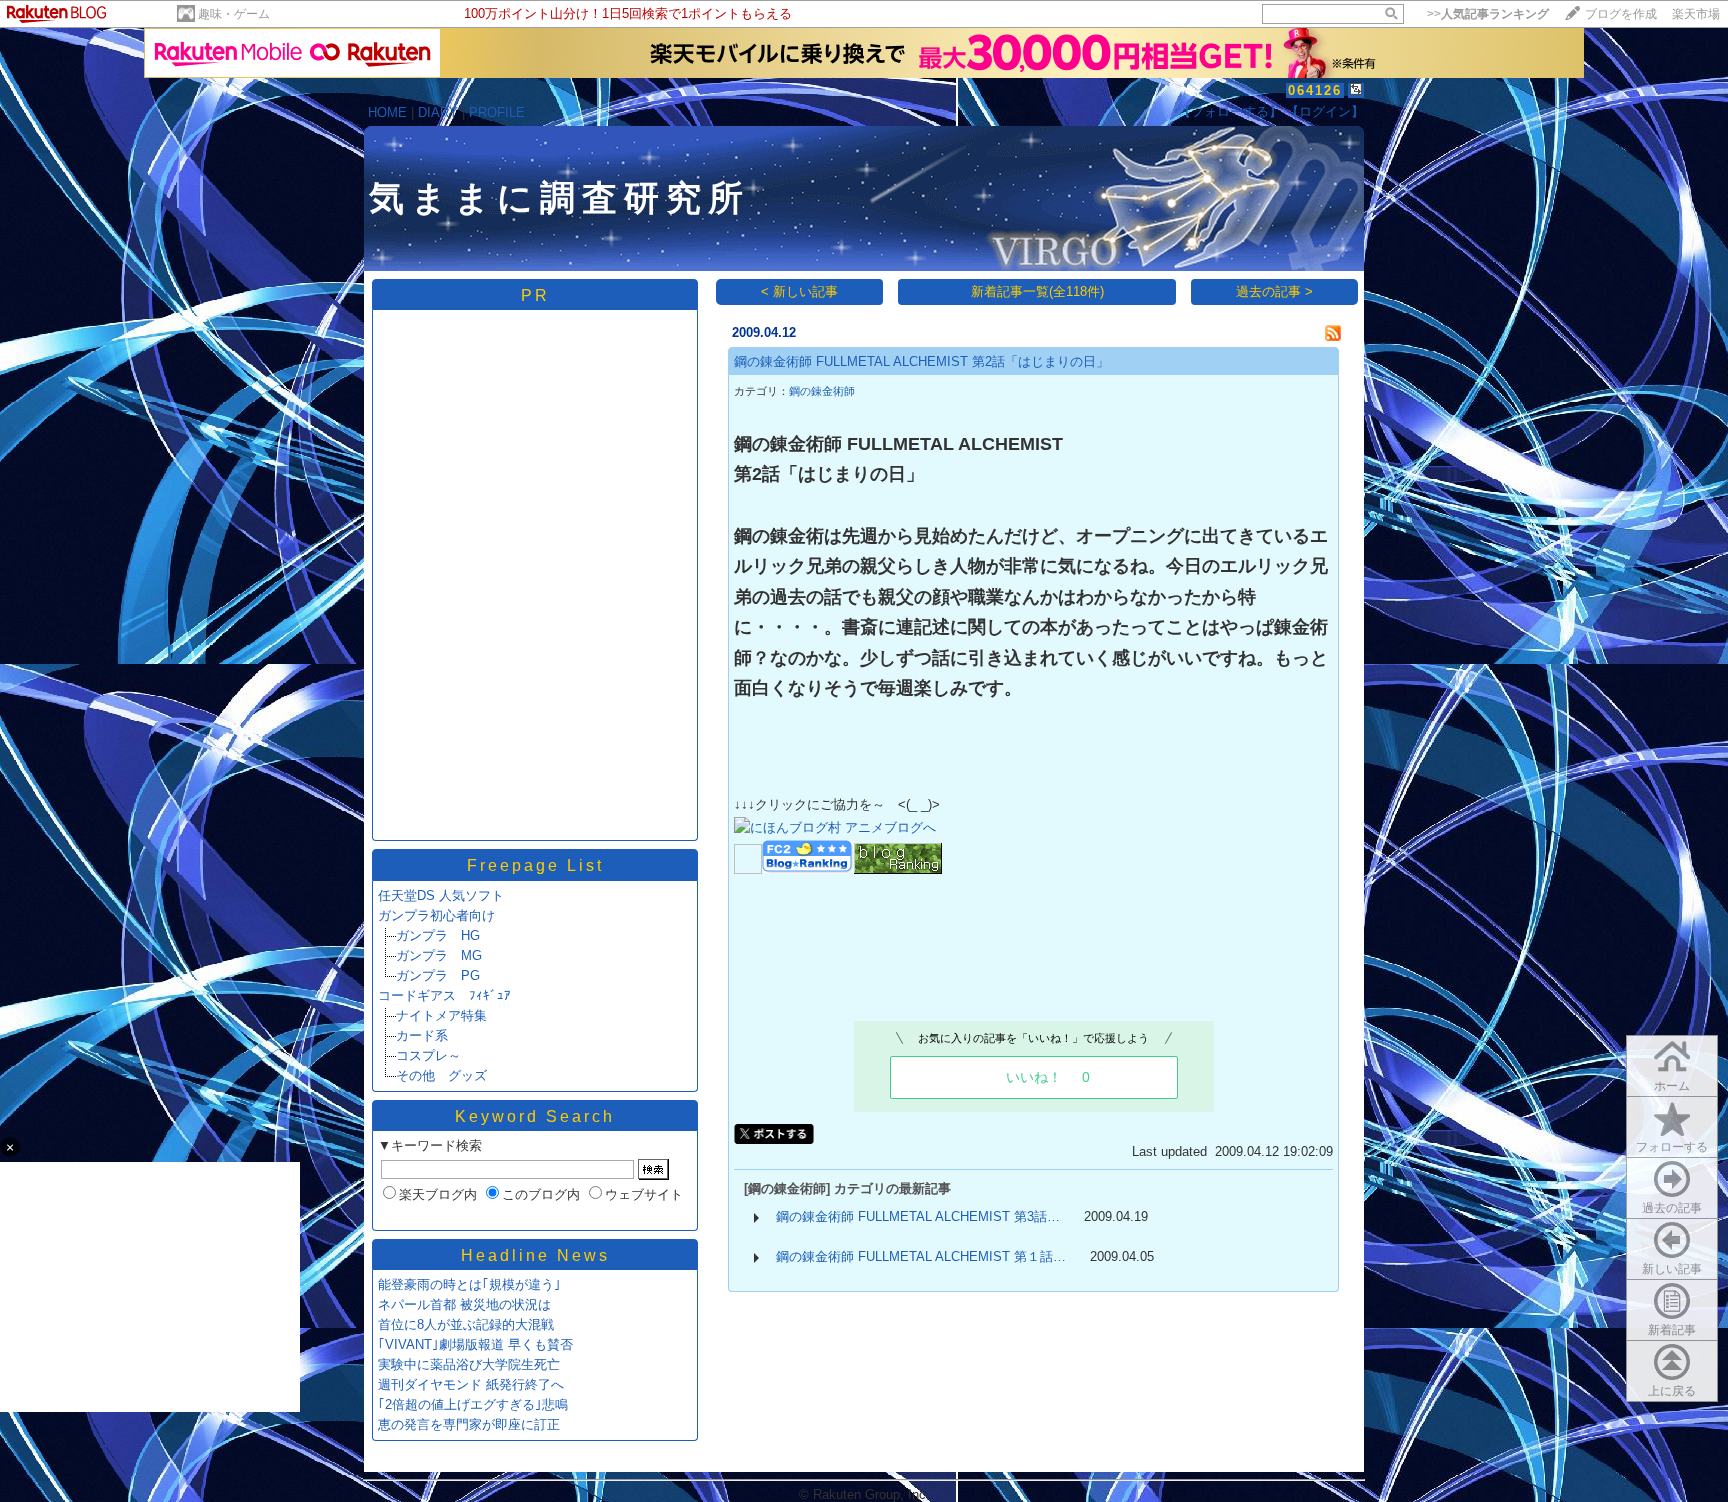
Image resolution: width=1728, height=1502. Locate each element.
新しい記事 (1672, 1269)
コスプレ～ (428, 1055)
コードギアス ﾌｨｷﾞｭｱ (444, 995)
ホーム (1672, 1086)
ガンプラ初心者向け (436, 915)
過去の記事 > (1274, 291)
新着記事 (1672, 1330)
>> (1488, 14)
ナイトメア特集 (441, 1015)
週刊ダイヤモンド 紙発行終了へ (471, 1384)
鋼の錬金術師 (822, 391)
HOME (387, 112)
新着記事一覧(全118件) (1037, 291)
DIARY (438, 112)
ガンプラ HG (438, 935)
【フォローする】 (1230, 111)
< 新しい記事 (799, 291)
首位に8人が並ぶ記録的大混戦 (466, 1324)
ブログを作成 (1621, 14)
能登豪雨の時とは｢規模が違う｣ (469, 1284)
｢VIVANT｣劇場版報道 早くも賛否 (475, 1344)
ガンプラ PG (438, 975)
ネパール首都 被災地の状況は (464, 1304)
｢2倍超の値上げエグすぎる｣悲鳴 (473, 1404)
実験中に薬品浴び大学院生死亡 (469, 1364)
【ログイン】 (1325, 111)
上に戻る (1672, 1391)
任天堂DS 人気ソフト (441, 895)
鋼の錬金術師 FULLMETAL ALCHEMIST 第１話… (921, 1256)
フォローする (1672, 1147)
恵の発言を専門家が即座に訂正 (469, 1424)
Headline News (535, 1255)
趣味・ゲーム (234, 14)
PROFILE (497, 112)
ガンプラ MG (439, 955)
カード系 (422, 1035)
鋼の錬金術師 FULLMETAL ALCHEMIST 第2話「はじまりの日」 (921, 361)
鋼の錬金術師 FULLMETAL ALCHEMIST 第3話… (918, 1216)
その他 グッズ (441, 1075)
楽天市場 (1696, 14)
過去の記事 (1672, 1208)
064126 (1315, 90)
